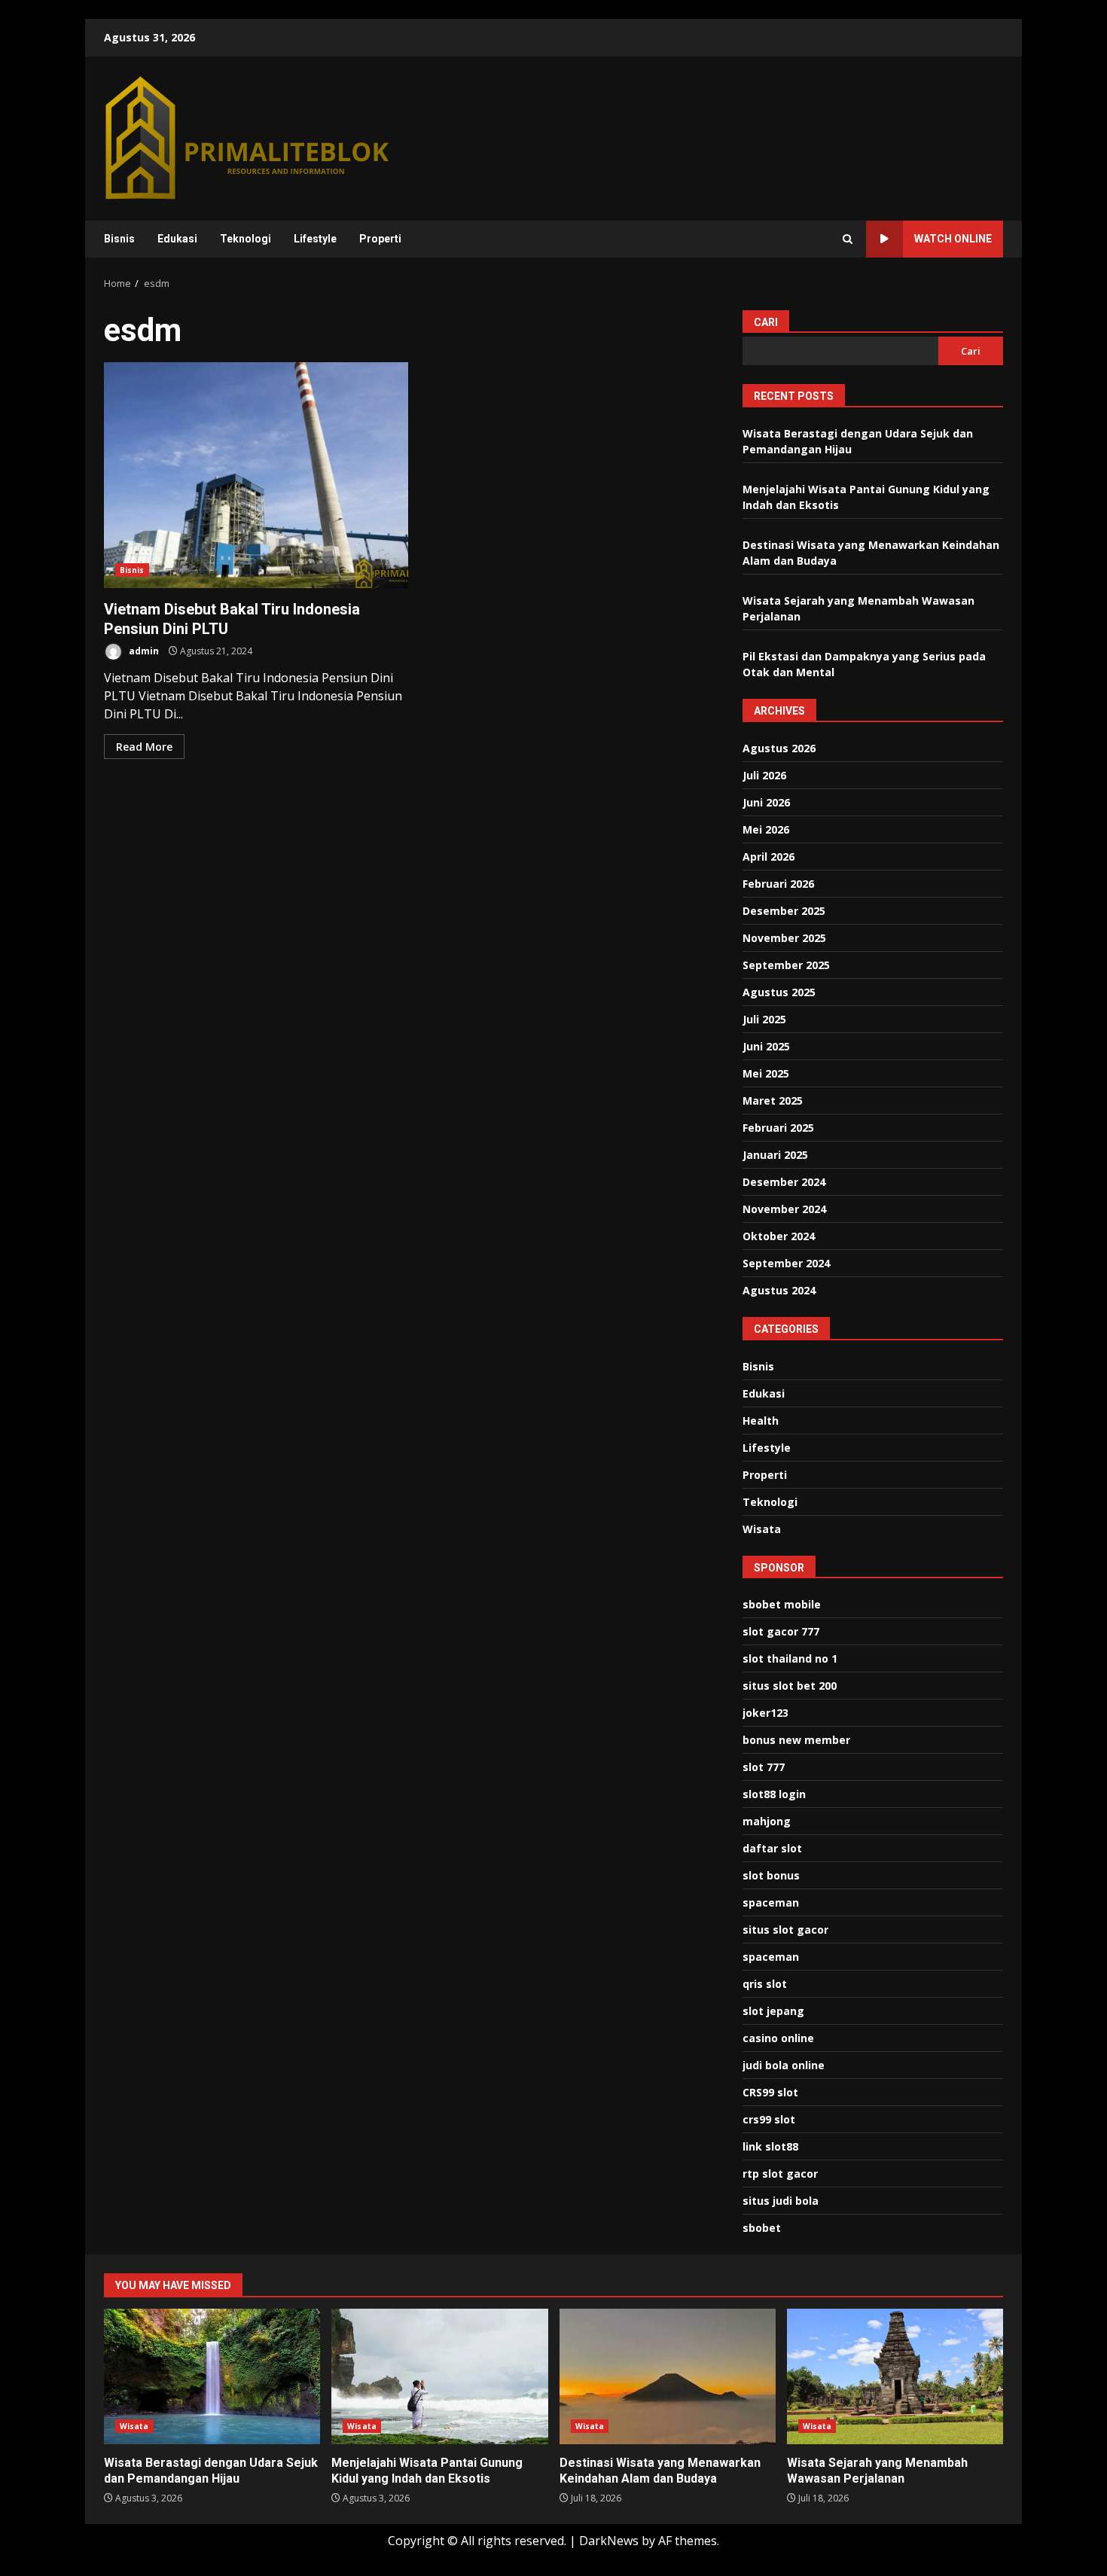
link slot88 (770, 2146)
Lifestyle (315, 239)
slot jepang (773, 2011)
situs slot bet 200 (790, 1686)
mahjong (767, 1821)
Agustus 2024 (779, 1290)
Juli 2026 (764, 775)
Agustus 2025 (779, 992)
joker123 (765, 1713)
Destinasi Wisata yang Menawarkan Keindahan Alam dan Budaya (668, 2376)
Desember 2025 (784, 911)
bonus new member (796, 1740)
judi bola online (784, 2065)
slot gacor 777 (781, 1631)
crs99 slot (769, 2119)
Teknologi (245, 239)
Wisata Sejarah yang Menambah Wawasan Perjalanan (895, 2376)
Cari (766, 322)
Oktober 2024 (779, 1236)
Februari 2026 (778, 884)
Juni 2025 (766, 1046)
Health (761, 1421)
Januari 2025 (775, 1155)
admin (143, 651)
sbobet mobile (782, 1604)
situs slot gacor (785, 1930)
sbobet (762, 2228)
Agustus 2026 (779, 748)
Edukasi (177, 239)
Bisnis (119, 239)
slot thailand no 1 (790, 1658)
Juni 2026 (766, 802)
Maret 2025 (773, 1101)
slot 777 (764, 1767)
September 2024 (786, 1263)
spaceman (771, 1902)
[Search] (848, 239)
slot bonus (771, 1875)
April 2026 (768, 857)
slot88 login (774, 1794)
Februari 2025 (778, 1128)
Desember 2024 (784, 1182)
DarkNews (609, 2541)
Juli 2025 (764, 1019)
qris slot (765, 1984)
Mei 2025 (766, 1073)
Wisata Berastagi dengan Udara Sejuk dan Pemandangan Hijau (212, 2376)
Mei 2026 (766, 829)
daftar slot (772, 1848)
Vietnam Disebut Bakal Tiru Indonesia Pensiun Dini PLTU (256, 475)
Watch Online (953, 239)
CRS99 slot (770, 2092)
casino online (778, 2038)
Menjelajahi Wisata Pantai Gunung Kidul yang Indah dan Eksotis (439, 2376)
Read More (144, 747)
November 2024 (784, 1209)
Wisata (762, 1529)
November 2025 (784, 938)
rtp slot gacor (780, 2174)
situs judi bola (781, 2201)
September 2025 (786, 965)
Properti (380, 239)
